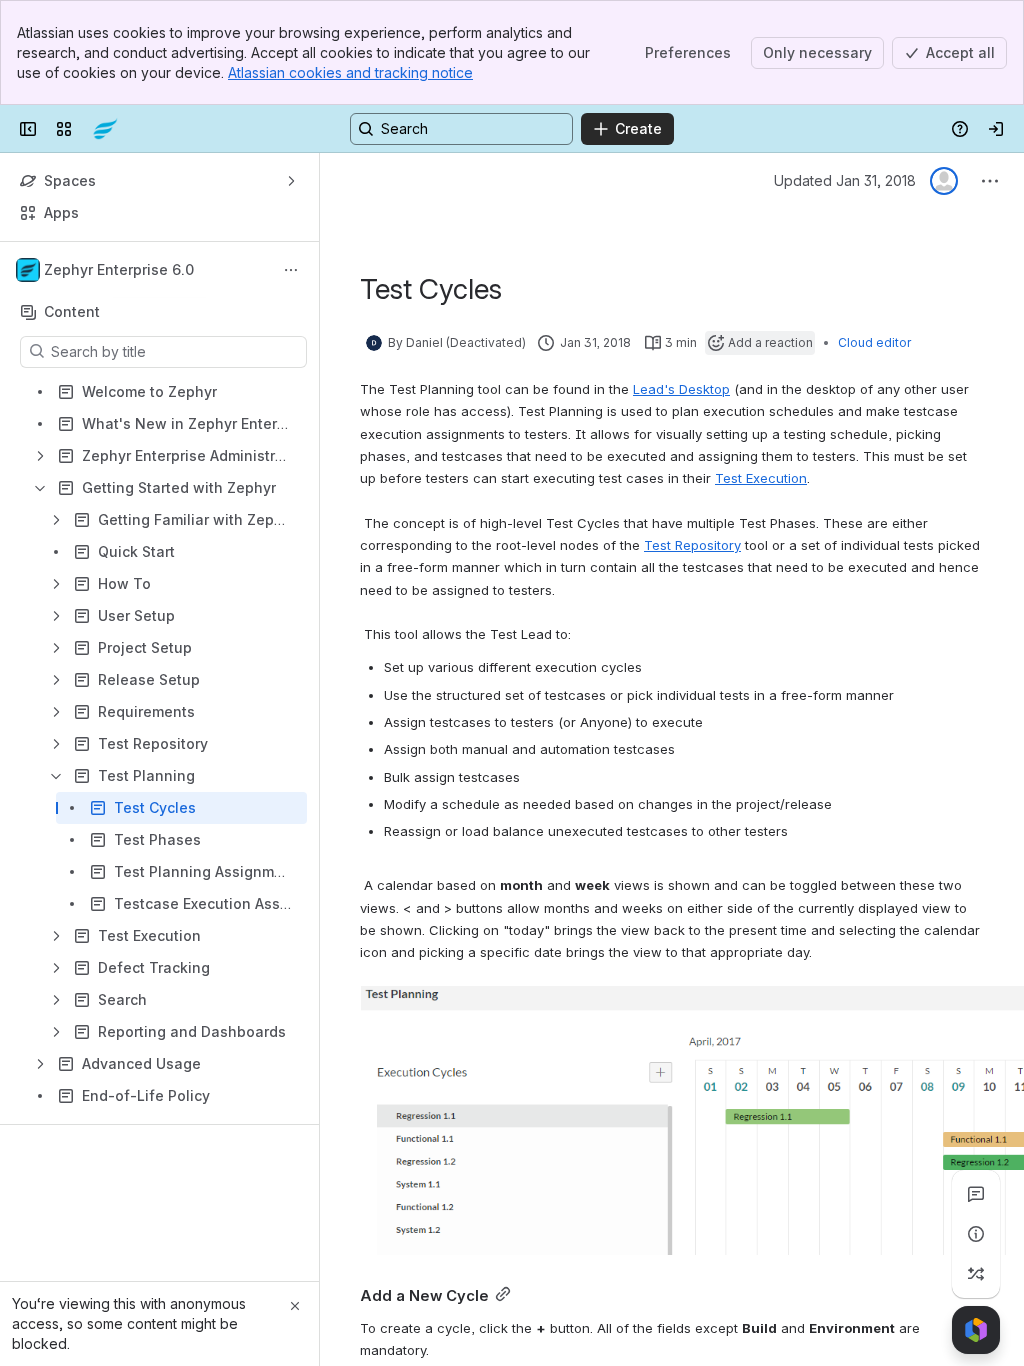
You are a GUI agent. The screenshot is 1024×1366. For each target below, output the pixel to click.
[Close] (295, 1306)
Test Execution (761, 478)
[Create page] (976, 1274)
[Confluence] (105, 129)
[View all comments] (976, 1194)
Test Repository (692, 545)
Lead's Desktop (681, 389)
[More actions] (291, 270)
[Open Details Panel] (976, 1234)
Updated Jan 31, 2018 (845, 180)
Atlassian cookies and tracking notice (350, 72)
